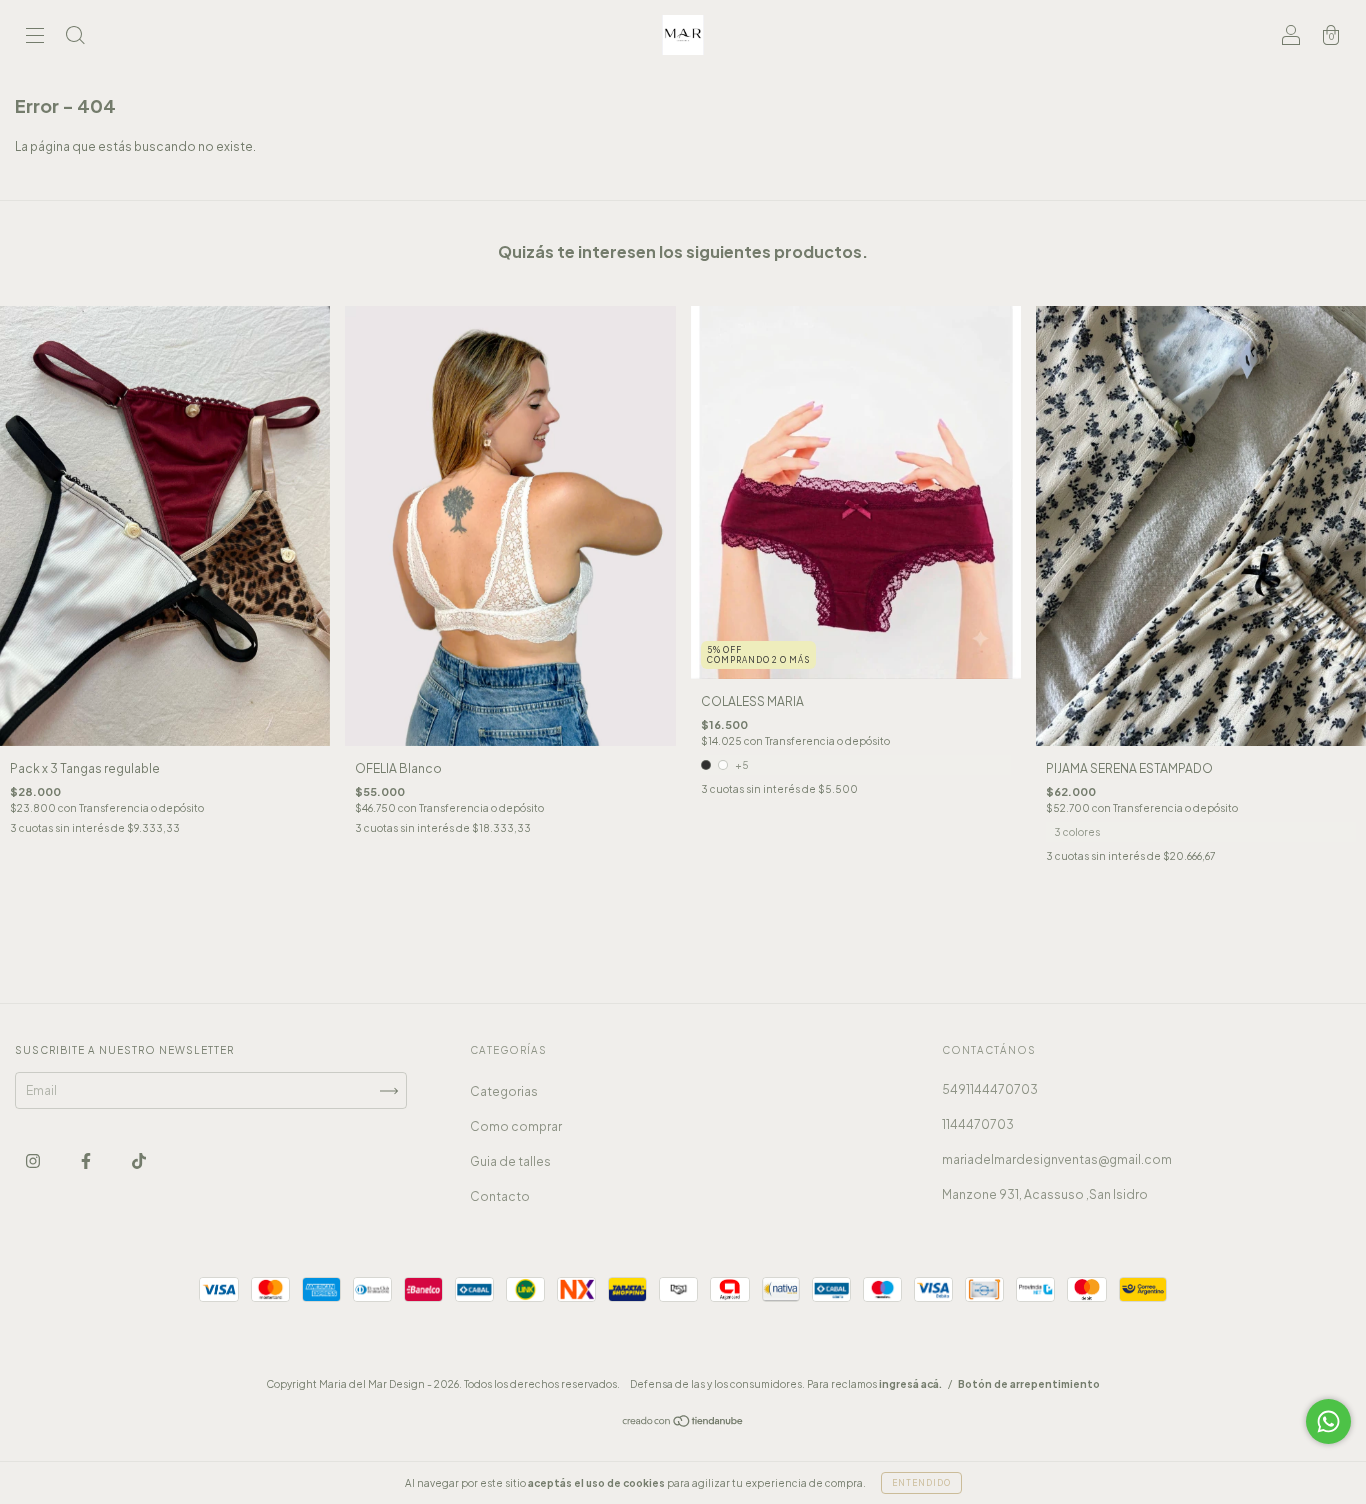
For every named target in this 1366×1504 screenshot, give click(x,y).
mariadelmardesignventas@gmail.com (1057, 1159)
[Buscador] (75, 37)
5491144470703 (990, 1089)
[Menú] (35, 37)
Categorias (504, 1091)
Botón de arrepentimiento (1029, 1384)
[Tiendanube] (683, 1423)
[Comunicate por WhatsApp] (1328, 1421)
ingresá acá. (910, 1384)
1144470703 (978, 1124)
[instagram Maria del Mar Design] (34, 1161)
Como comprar (516, 1126)
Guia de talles (510, 1161)
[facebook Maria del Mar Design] (87, 1161)
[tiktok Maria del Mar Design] (139, 1161)
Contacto (500, 1196)
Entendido (921, 1483)
